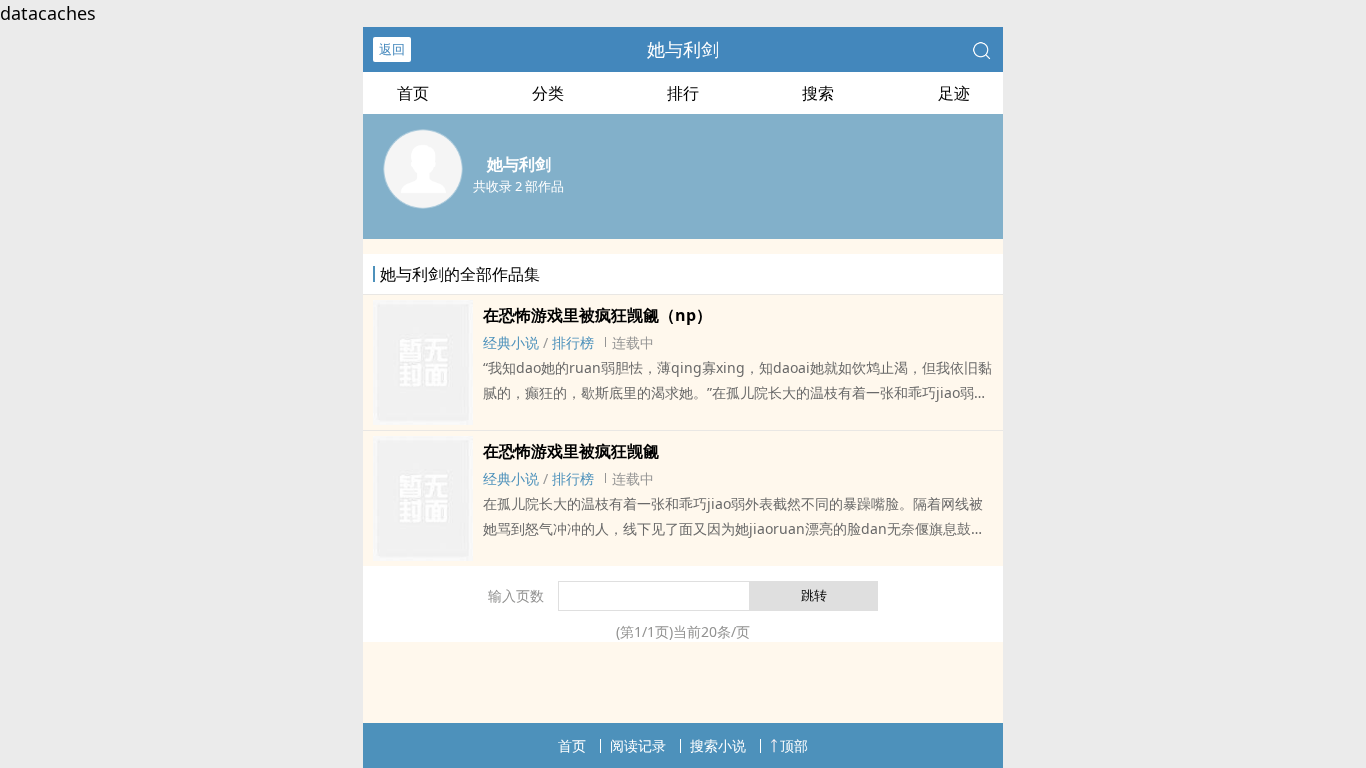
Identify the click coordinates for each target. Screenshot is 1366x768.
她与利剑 (683, 49)
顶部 (794, 745)
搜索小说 (718, 745)
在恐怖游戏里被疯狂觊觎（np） (597, 315)
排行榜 (573, 342)
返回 (392, 49)
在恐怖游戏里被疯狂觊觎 (571, 451)
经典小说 (511, 342)
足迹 (954, 93)
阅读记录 (638, 745)
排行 (683, 93)
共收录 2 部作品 (518, 186)
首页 (413, 93)
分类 (548, 93)
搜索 (818, 93)
